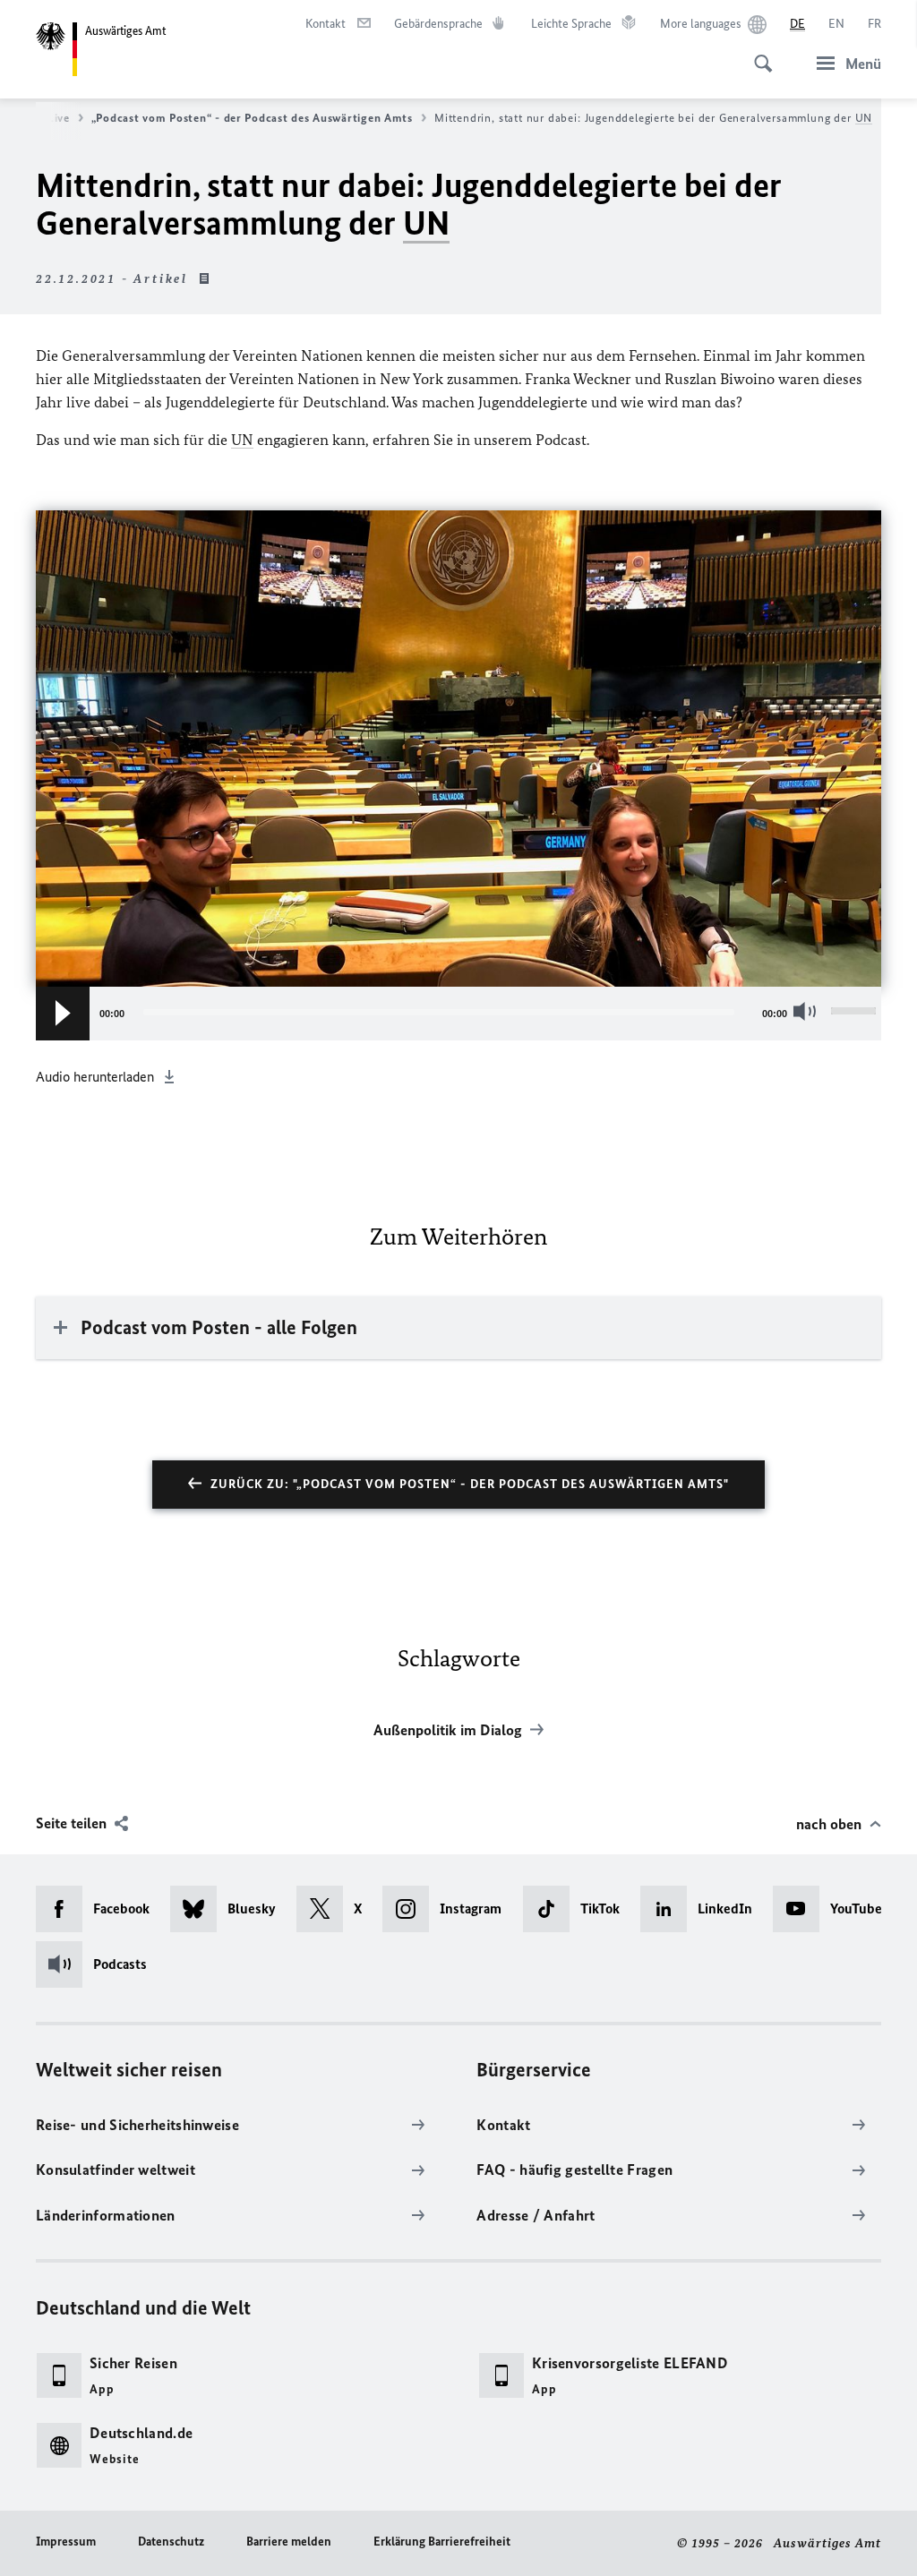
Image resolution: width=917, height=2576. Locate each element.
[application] (458, 1014)
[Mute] (809, 1011)
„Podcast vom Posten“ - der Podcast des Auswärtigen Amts (252, 118)
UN (864, 118)
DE (797, 24)
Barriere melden (289, 2542)
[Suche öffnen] (758, 54)
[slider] (856, 1014)
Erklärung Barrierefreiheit (442, 2542)
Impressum (66, 2542)
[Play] (63, 1014)
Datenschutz (171, 2542)
